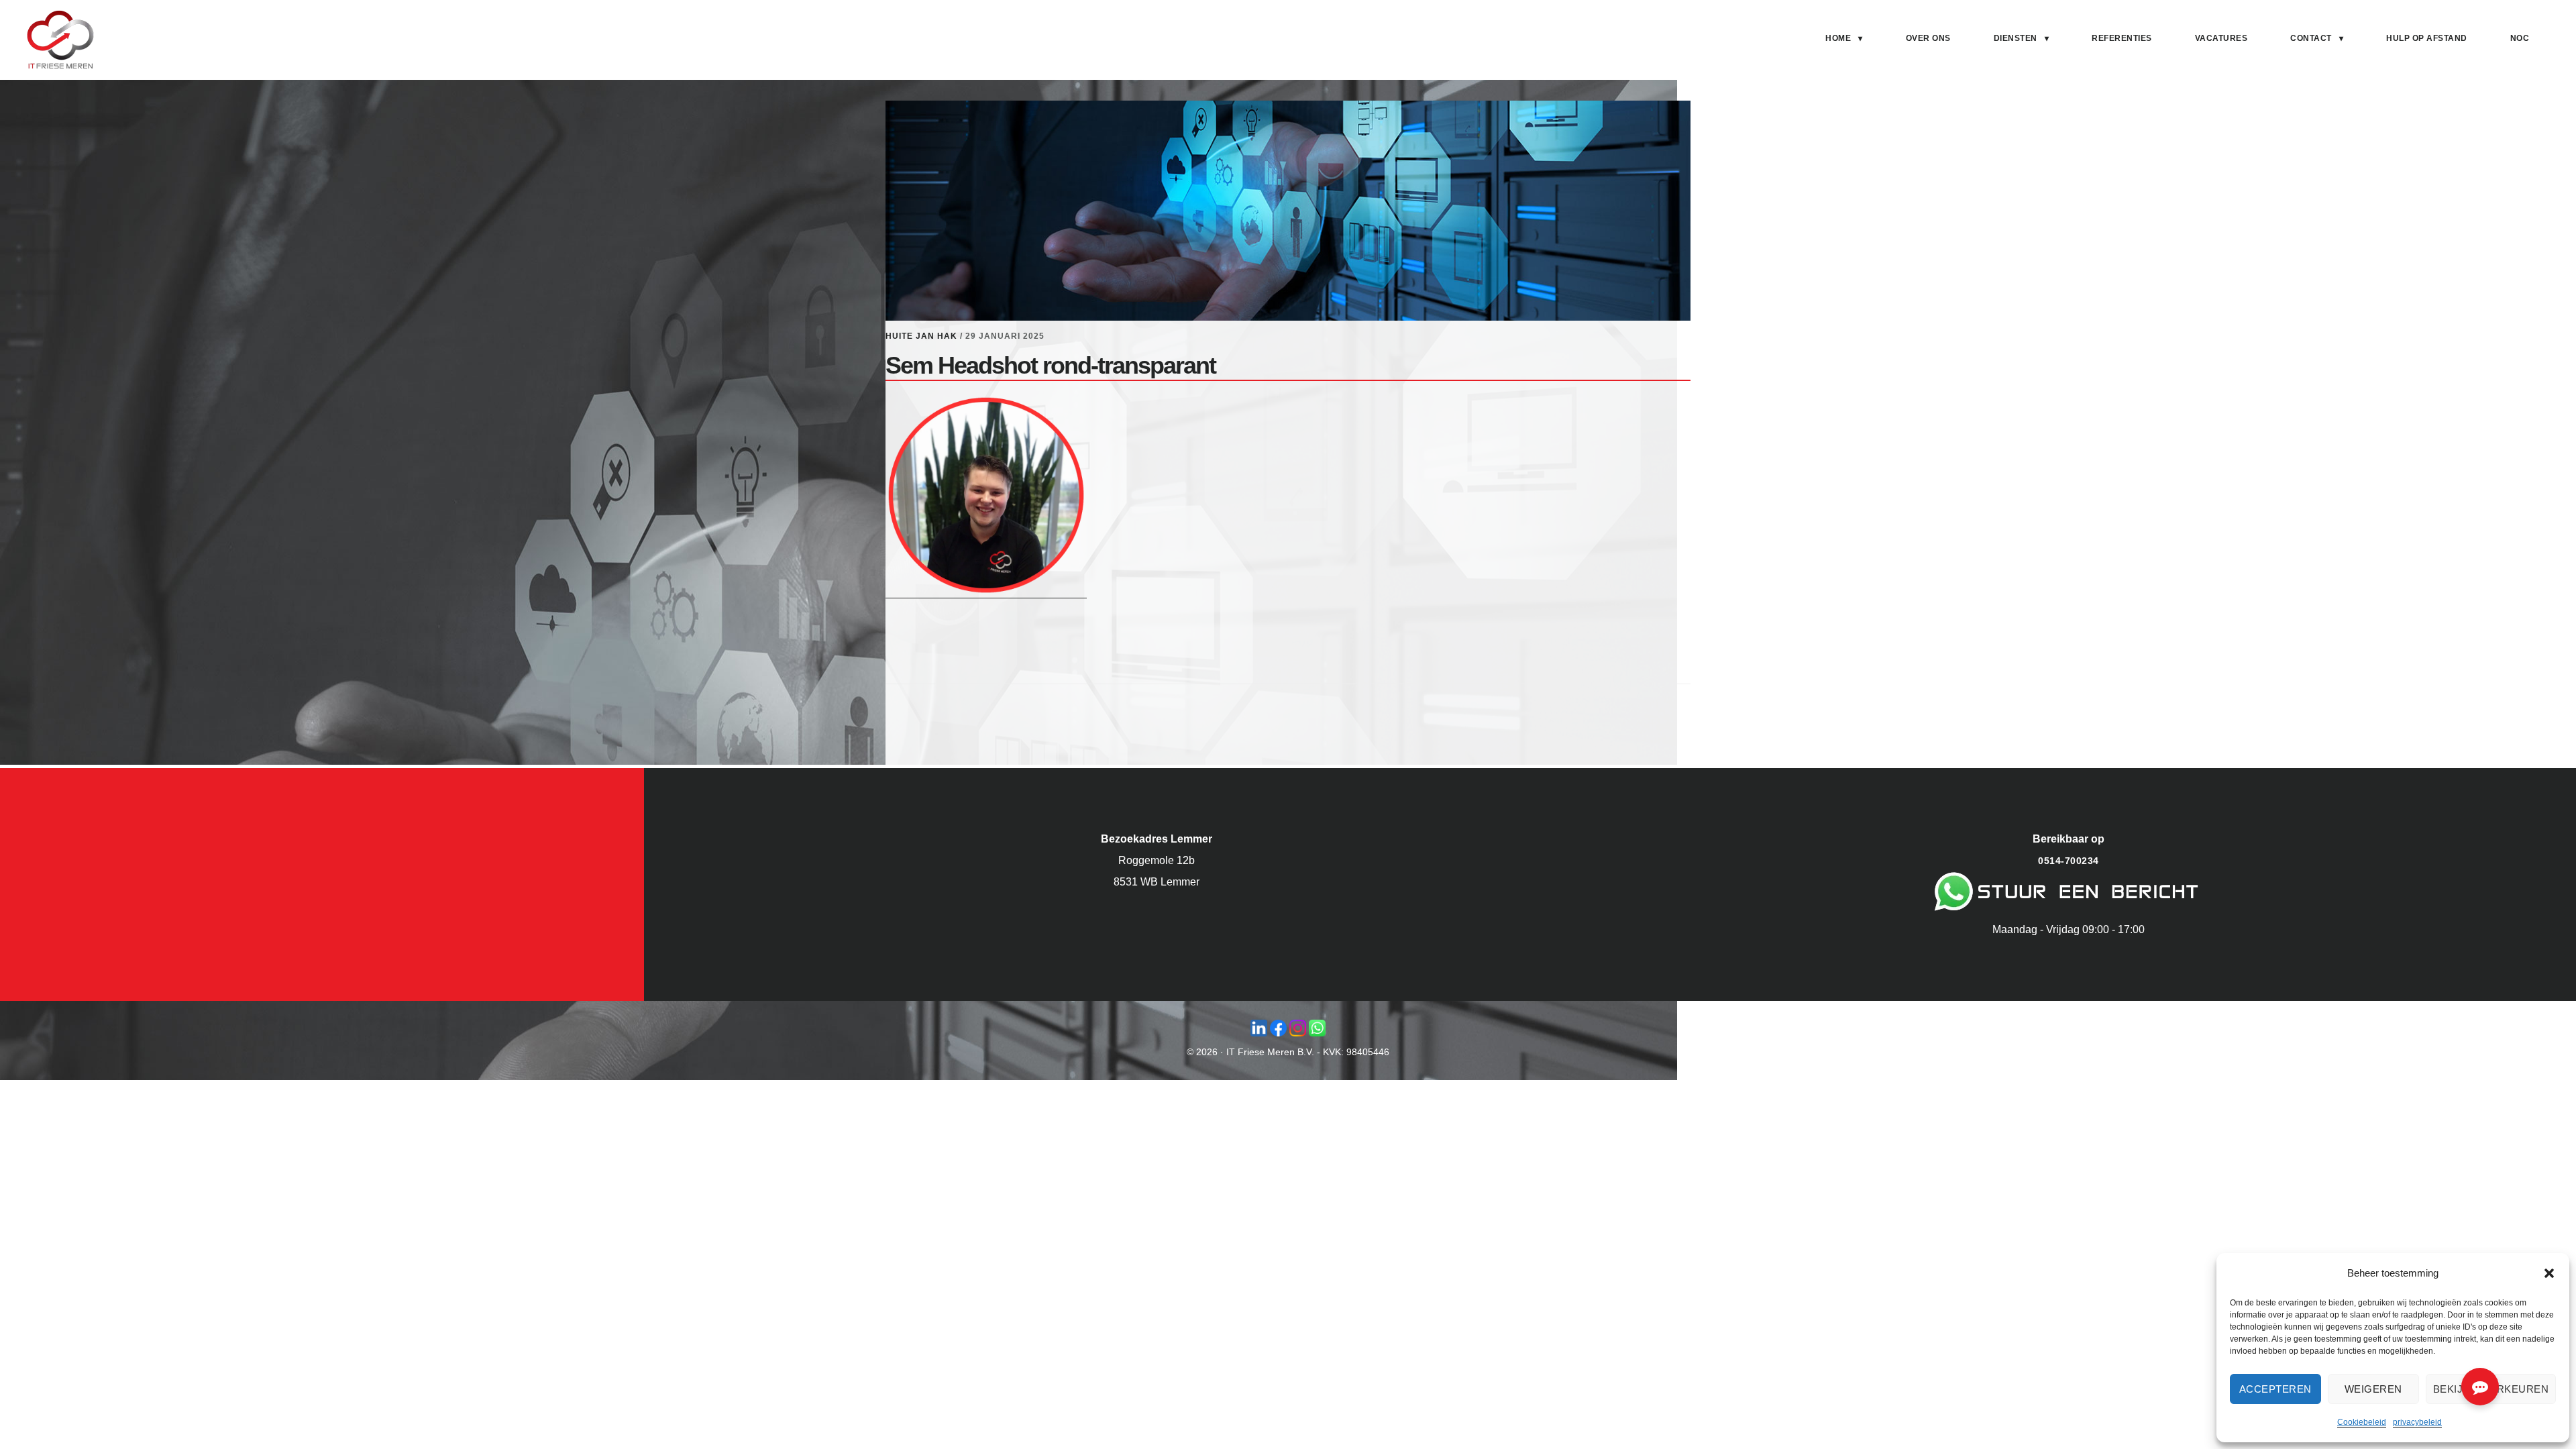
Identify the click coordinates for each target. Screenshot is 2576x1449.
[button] (2549, 1273)
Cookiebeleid (2362, 1422)
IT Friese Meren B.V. (1270, 1052)
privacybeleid (2417, 1422)
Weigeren (2373, 1389)
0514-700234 (2069, 861)
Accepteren (2275, 1389)
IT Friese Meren (60, 40)
